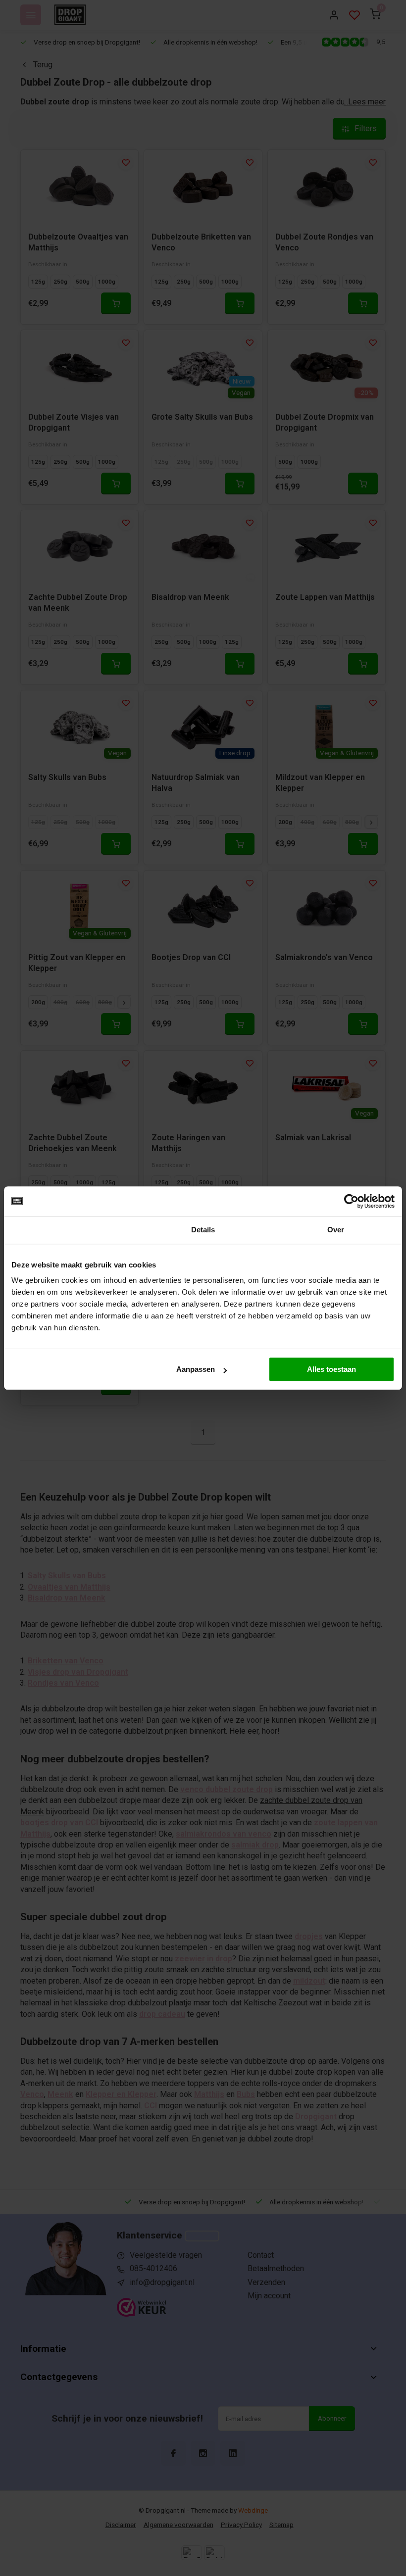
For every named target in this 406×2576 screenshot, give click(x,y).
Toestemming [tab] (70, 1230)
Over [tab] (336, 1230)
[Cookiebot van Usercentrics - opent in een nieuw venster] (351, 1201)
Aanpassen (196, 1369)
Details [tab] (203, 1230)
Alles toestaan (331, 1369)
